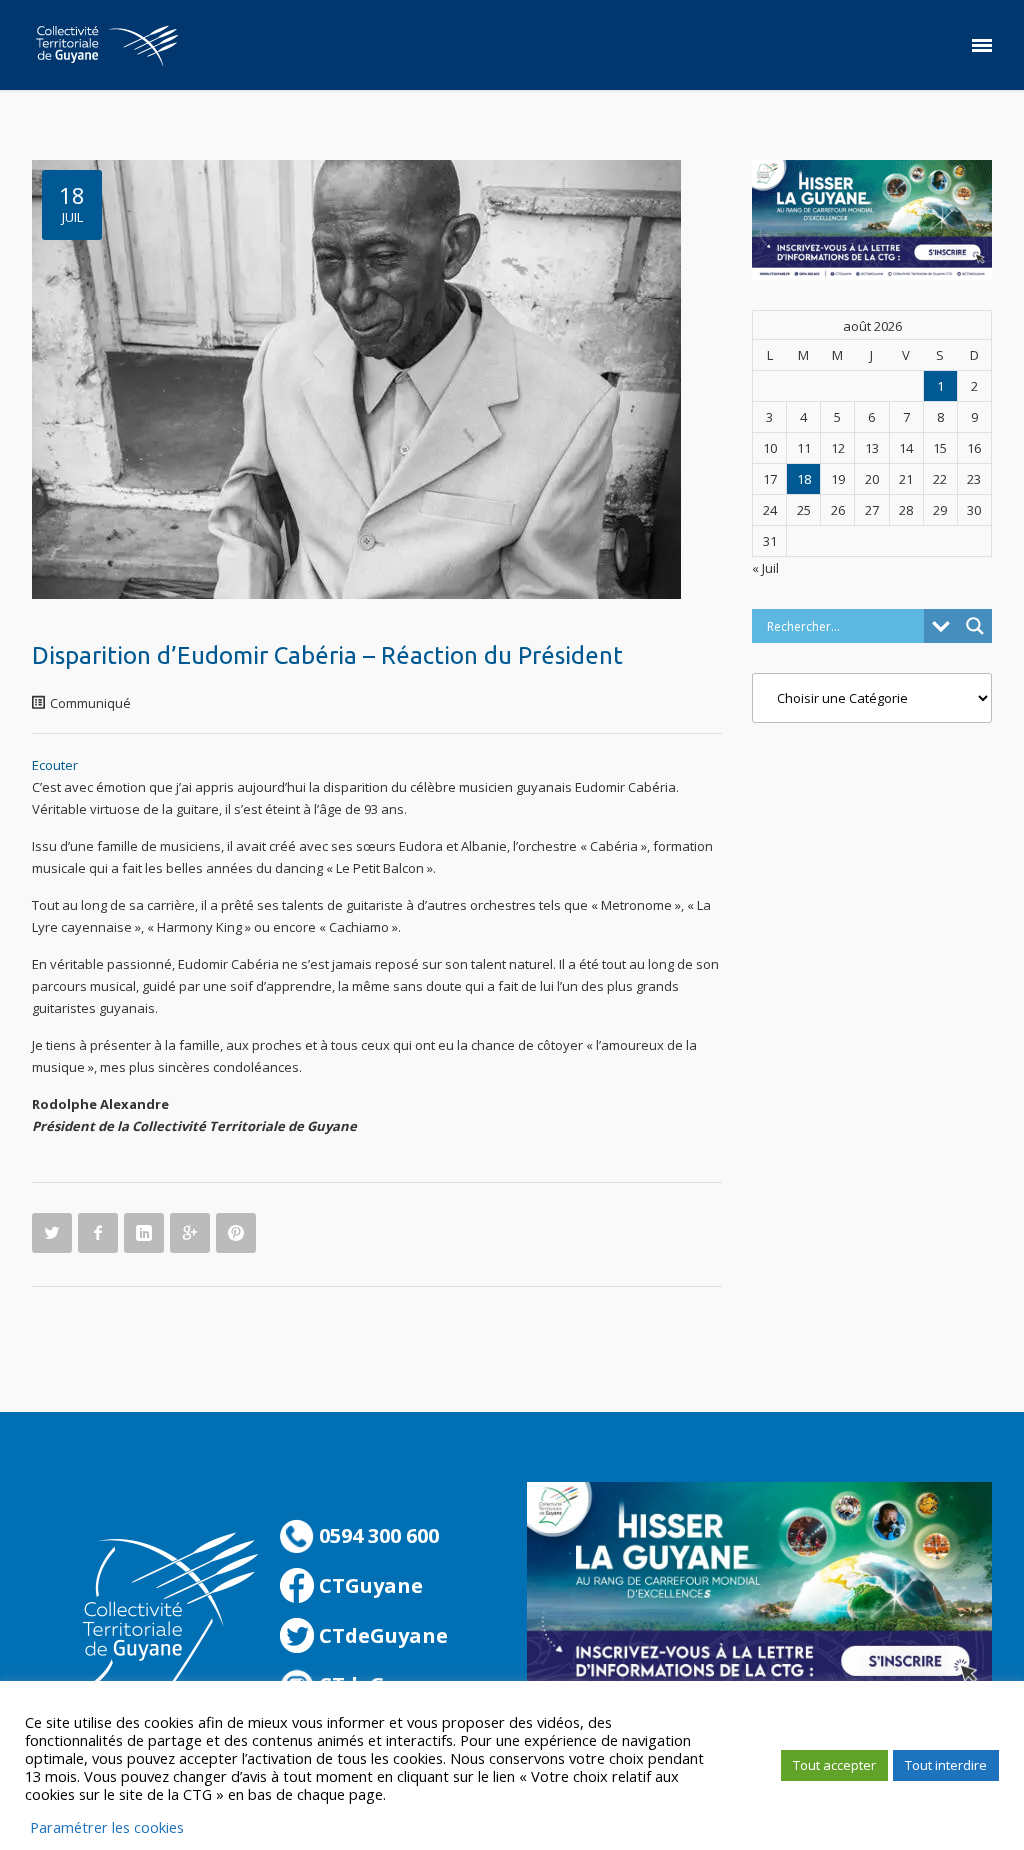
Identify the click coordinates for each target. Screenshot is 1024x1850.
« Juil (765, 568)
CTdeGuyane (381, 1635)
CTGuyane (368, 1585)
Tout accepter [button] (834, 1765)
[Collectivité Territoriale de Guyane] (107, 45)
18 (804, 479)
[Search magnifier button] (975, 626)
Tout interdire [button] (946, 1765)
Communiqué (90, 703)
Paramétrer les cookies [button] (107, 1827)
